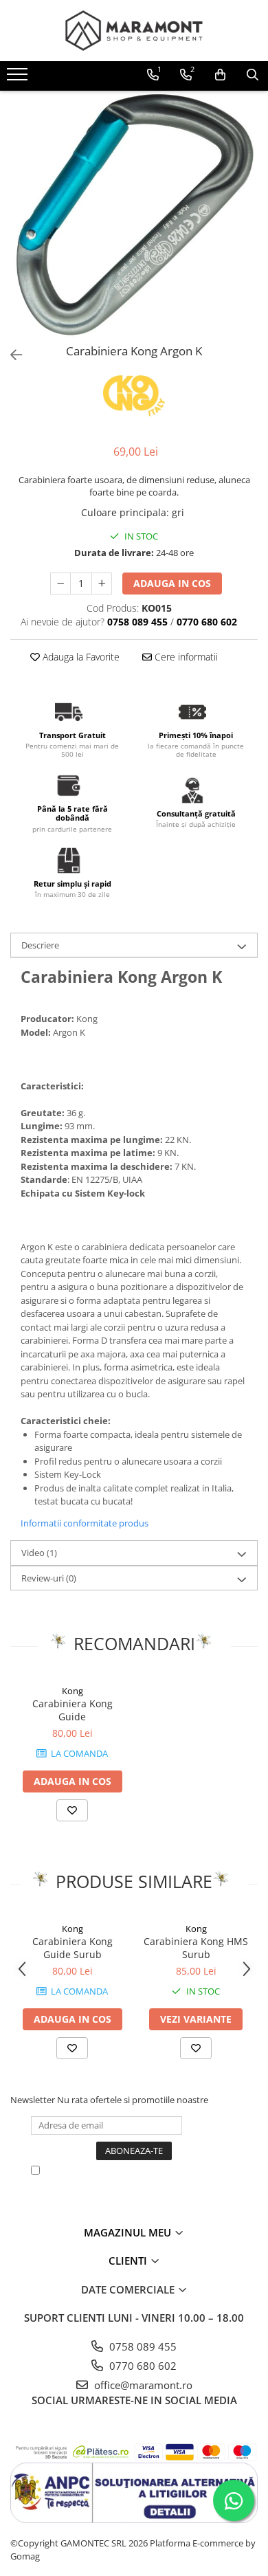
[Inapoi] (10, 355)
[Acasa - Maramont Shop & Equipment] (134, 31)
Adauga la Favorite (80, 657)
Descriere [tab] (40, 945)
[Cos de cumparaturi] (220, 75)
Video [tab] (39, 1553)
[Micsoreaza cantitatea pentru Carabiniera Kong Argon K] (60, 584)
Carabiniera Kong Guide (72, 1710)
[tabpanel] (134, 214)
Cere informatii (185, 657)
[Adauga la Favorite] (72, 1810)
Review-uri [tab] (49, 1578)
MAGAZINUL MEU (129, 2232)
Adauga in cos (172, 583)
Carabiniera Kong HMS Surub (196, 1948)
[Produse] (19, 78)
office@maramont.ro (142, 2385)
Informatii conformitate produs (85, 1523)
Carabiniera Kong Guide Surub (72, 1948)
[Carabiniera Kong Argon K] (134, 214)
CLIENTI (129, 2261)
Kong (72, 1691)
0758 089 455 (142, 2346)
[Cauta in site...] (253, 75)
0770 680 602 (142, 2366)
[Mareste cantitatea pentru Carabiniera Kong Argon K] (102, 584)
